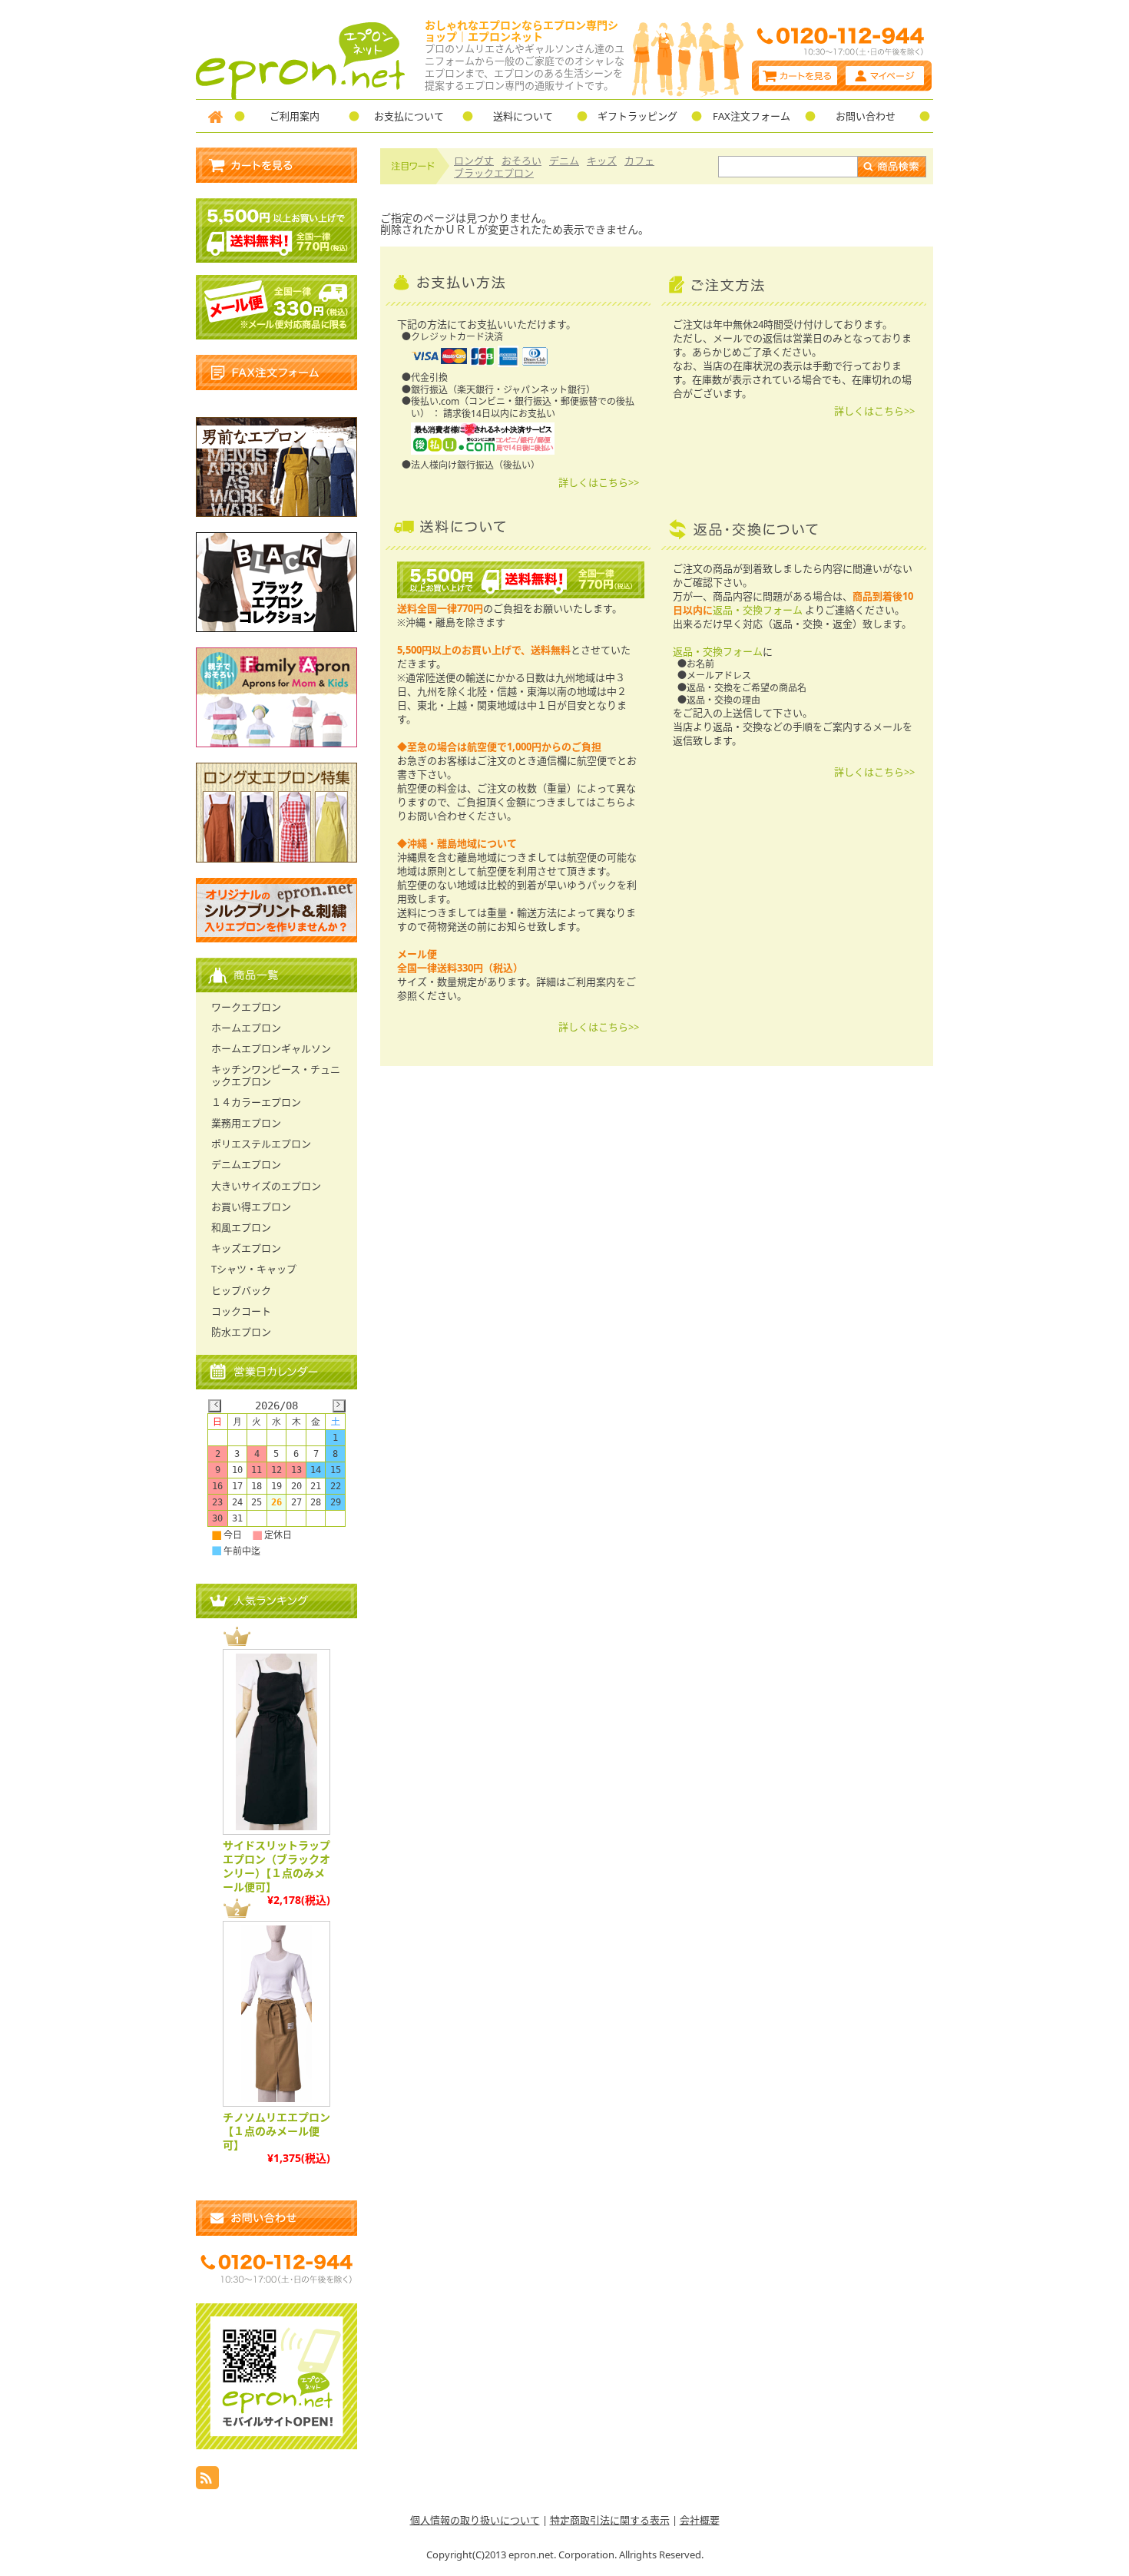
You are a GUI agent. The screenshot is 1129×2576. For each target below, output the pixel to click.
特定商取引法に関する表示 (610, 2520)
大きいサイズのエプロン (266, 1186)
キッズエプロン (246, 1248)
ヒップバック (241, 1290)
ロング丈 (474, 161)
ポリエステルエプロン (261, 1144)
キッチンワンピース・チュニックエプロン (276, 1075)
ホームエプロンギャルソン (271, 1048)
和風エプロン (241, 1227)
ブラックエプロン (494, 173)
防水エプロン (241, 1332)
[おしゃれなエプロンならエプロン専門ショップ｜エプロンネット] (301, 95)
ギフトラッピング (637, 116)
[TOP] (215, 116)
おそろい (521, 161)
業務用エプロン (246, 1123)
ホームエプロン (246, 1028)
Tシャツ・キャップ (254, 1269)
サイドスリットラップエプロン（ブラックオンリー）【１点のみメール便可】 (276, 1866)
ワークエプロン (246, 1007)
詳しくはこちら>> (599, 482)
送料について (523, 116)
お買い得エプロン (251, 1207)
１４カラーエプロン (256, 1102)
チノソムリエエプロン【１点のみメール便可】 (276, 2131)
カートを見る (797, 76)
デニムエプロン (246, 1164)
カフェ (639, 161)
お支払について (409, 116)
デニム (564, 161)
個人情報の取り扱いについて (475, 2520)
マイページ (887, 76)
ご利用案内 (295, 116)
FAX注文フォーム (752, 116)
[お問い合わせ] (276, 2218)
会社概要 (700, 2520)
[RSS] (207, 2485)
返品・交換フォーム (758, 610)
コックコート (241, 1311)
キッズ (602, 161)
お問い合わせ (866, 116)
